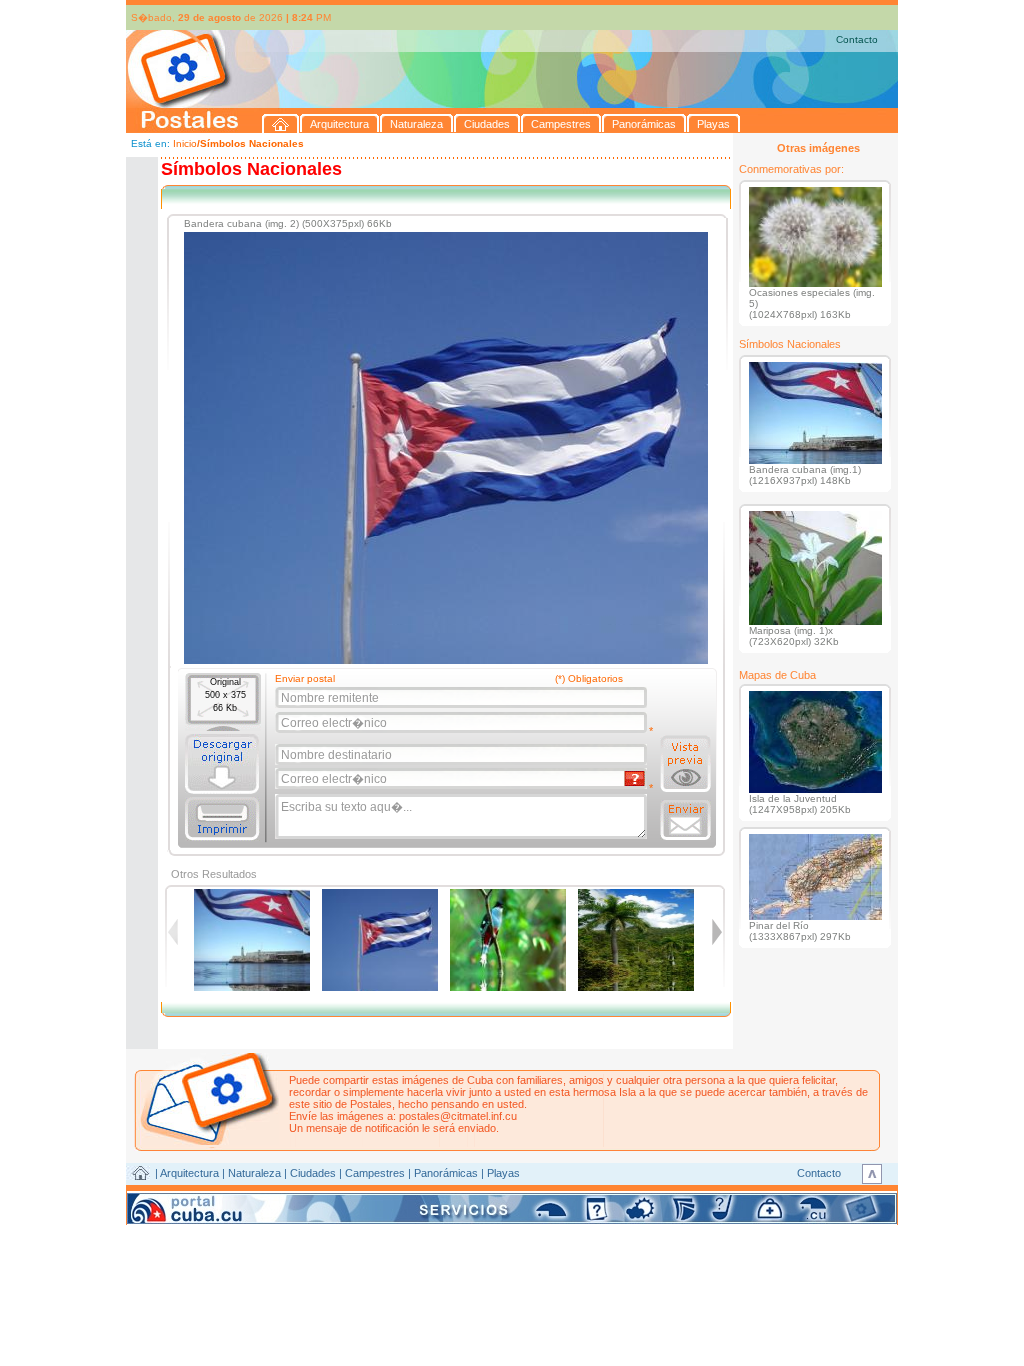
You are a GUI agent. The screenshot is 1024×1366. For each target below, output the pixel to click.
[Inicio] (281, 123)
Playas (503, 1173)
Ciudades (313, 1173)
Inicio (185, 143)
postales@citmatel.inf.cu (458, 1116)
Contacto (857, 39)
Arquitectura (189, 1173)
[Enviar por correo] (685, 820)
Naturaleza (254, 1173)
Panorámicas (446, 1173)
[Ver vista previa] (685, 764)
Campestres (375, 1173)
